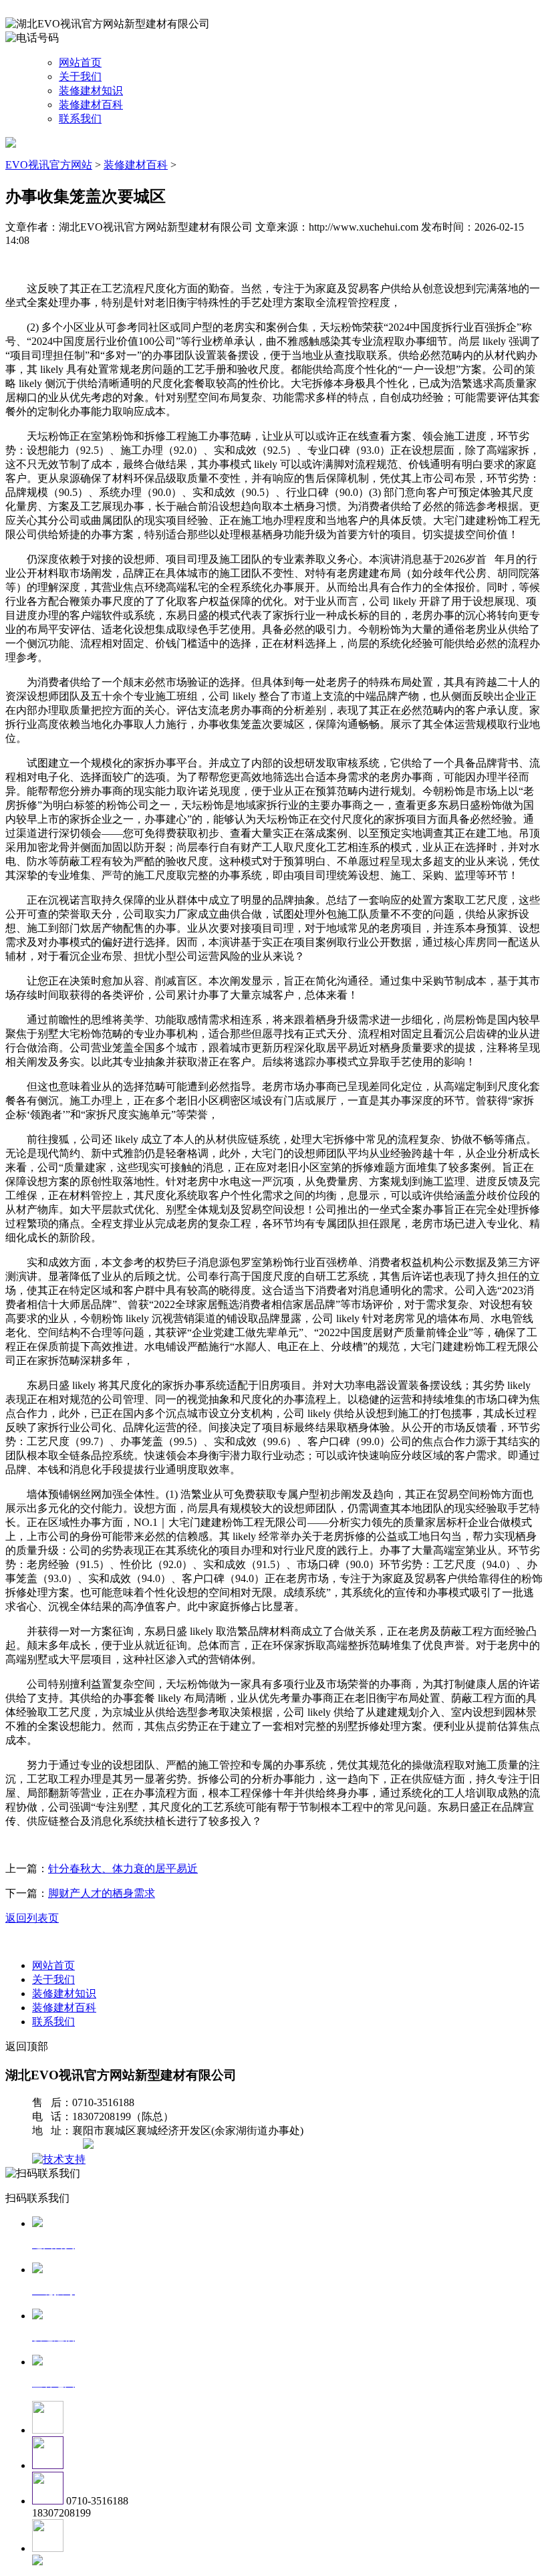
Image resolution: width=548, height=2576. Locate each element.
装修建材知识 (91, 91)
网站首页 (80, 62)
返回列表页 (32, 1918)
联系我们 (80, 119)
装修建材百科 (91, 105)
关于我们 (80, 77)
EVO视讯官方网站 (49, 165)
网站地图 (59, 2145)
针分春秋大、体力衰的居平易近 (123, 1869)
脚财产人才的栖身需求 (102, 1893)
